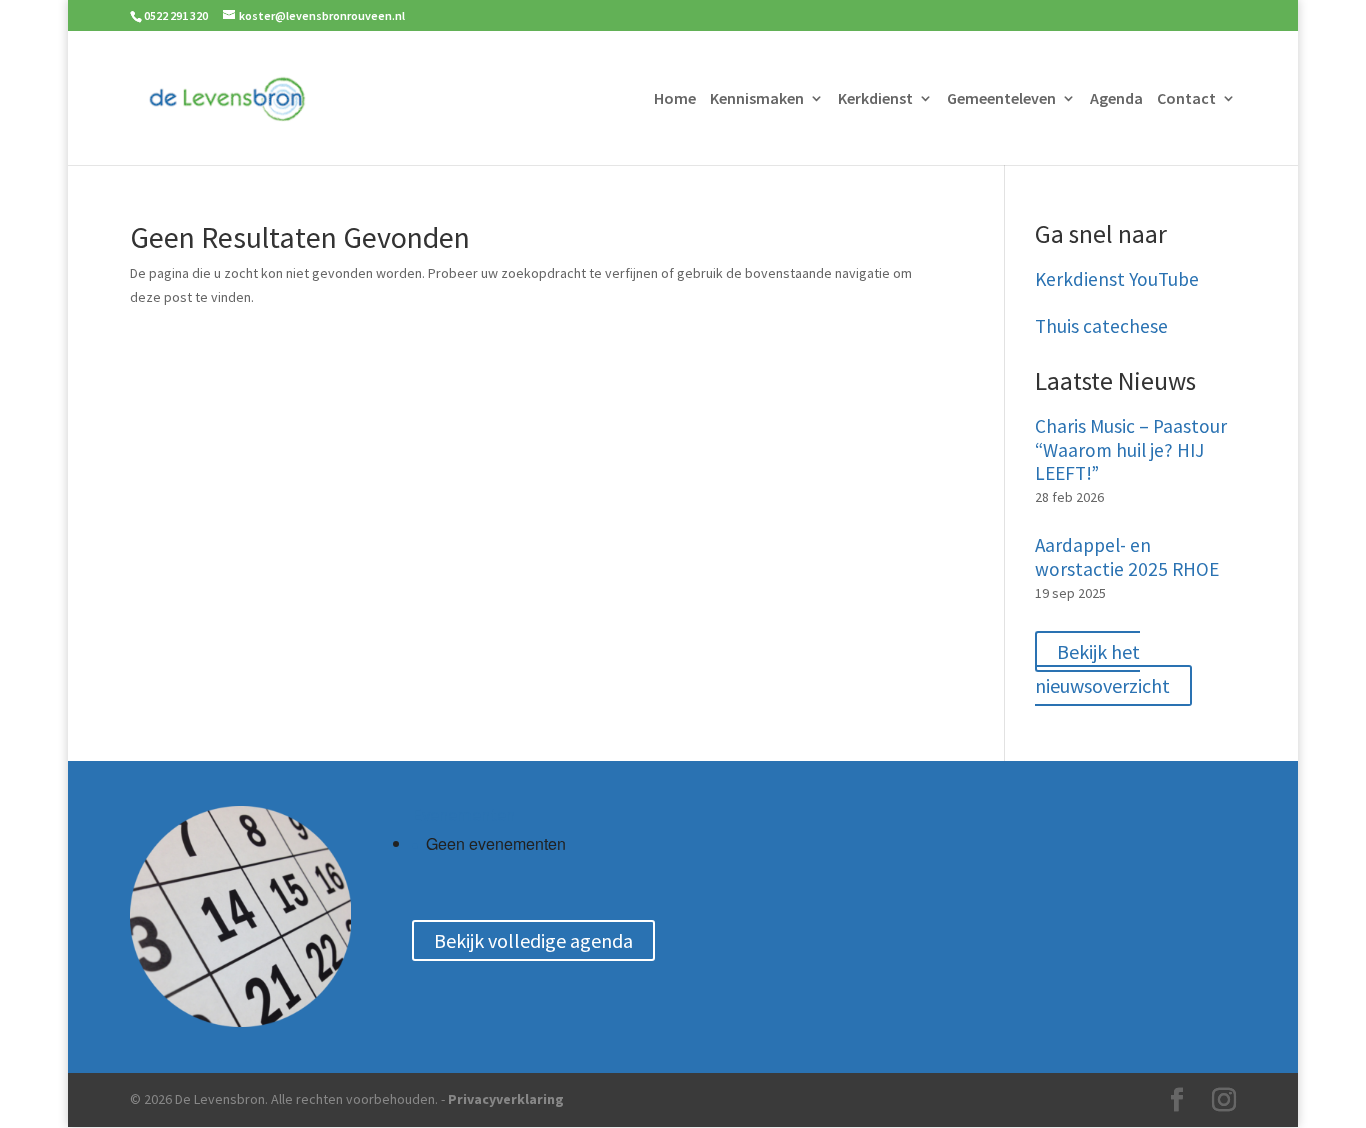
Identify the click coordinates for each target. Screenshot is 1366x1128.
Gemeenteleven (1001, 99)
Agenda (1116, 99)
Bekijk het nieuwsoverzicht (1102, 668)
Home (675, 99)
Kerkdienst (875, 99)
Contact (1186, 99)
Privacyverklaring (506, 1099)
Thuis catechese (1101, 326)
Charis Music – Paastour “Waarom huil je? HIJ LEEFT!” (1131, 450)
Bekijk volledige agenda (533, 940)
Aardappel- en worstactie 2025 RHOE (1127, 557)
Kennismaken (757, 99)
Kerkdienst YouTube (1117, 279)
